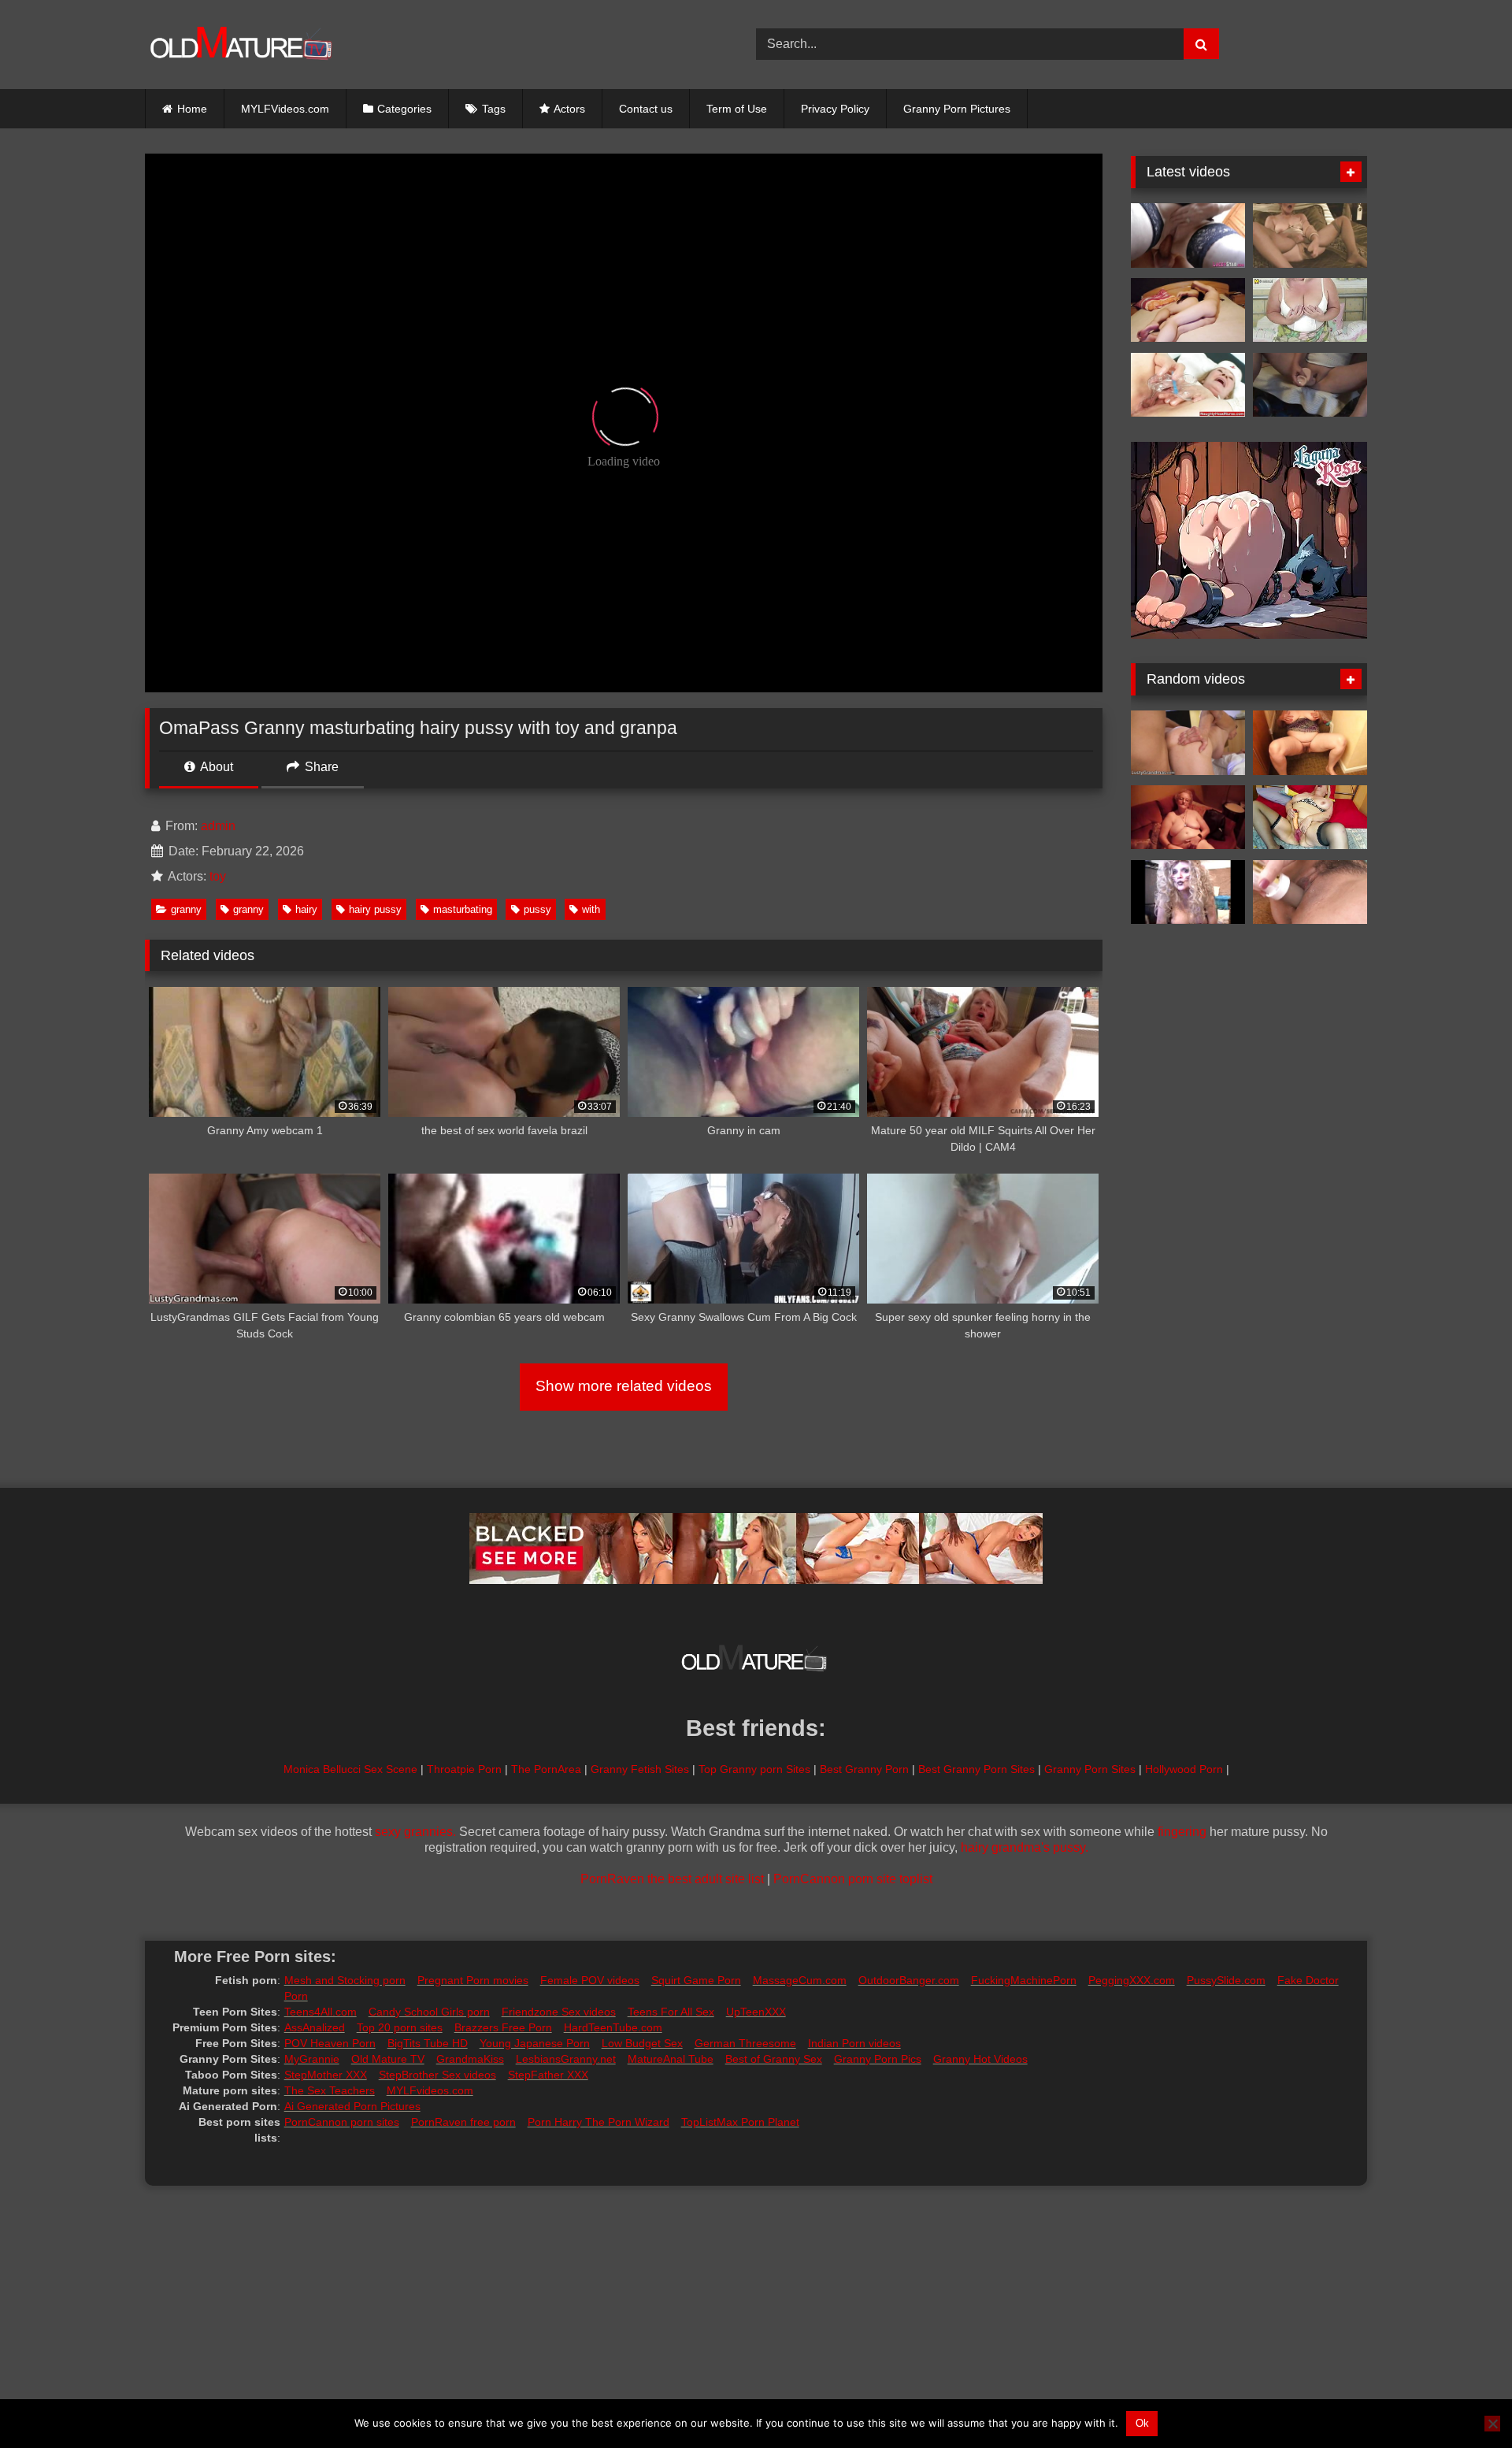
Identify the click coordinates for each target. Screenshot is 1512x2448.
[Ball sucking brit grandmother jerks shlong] (1188, 236)
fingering (1182, 1832)
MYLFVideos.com (285, 109)
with (591, 909)
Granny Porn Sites (1090, 1769)
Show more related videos (624, 1386)
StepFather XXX (548, 2075)
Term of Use (737, 109)
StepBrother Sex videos (437, 2075)
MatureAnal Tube (671, 2059)
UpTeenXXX (756, 2012)
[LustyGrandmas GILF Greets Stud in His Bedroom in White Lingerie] (1188, 743)
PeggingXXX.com (1132, 1980)
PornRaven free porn (463, 2122)
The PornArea (546, 1769)
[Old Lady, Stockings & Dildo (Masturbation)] (1310, 236)
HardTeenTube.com (613, 2027)
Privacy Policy (835, 109)
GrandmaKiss (470, 2059)
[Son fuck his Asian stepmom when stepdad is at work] (1188, 310)
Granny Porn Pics (878, 2059)
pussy (537, 909)
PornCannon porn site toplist (853, 1879)
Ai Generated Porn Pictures (352, 2106)
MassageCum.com (800, 1980)
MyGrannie (312, 2059)
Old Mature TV (388, 2059)
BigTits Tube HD (428, 2043)
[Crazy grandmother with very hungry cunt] (1310, 818)
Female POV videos (590, 1980)
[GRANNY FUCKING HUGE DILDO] (1310, 385)
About (215, 767)
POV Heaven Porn (330, 2043)
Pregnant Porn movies (473, 1980)
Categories (404, 109)
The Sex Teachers (330, 2090)
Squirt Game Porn (696, 1980)
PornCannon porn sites (342, 2122)
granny (186, 909)
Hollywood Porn (1184, 1769)
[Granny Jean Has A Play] (1188, 818)
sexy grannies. (415, 1832)
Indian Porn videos (854, 2043)
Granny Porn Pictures (957, 109)
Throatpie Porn (464, 1769)
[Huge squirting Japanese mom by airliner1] (1310, 892)
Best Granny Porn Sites (976, 1769)
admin (218, 826)
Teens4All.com (321, 2012)
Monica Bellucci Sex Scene (350, 1769)
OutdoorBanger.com (909, 1980)
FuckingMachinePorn (1024, 1980)
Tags (494, 109)
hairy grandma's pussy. (1025, 1847)
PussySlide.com (1226, 1980)
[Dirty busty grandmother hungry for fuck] (1310, 310)
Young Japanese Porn (535, 2043)
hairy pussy (375, 909)
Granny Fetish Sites (640, 1769)
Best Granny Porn (864, 1769)
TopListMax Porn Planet (740, 2122)
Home (192, 109)
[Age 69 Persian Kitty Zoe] (1188, 892)
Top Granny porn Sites (754, 1769)
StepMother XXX (326, 2075)
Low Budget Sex (642, 2043)
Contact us (646, 109)
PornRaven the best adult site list (672, 1879)
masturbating (463, 909)
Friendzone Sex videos (559, 2012)
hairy (306, 909)
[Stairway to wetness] (1310, 743)
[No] (1492, 2424)
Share (320, 767)
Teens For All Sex (671, 2012)
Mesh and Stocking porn (345, 1980)
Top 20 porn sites (400, 2027)
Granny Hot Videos (980, 2059)
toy (218, 876)
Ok (1142, 2423)
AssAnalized (315, 2027)
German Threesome (745, 2043)
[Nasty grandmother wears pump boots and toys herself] (1188, 385)
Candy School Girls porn (429, 2012)
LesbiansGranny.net (566, 2059)
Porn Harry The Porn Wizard (598, 2122)
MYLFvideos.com (430, 2090)
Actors (569, 109)
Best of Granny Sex (774, 2059)
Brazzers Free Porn (503, 2027)
